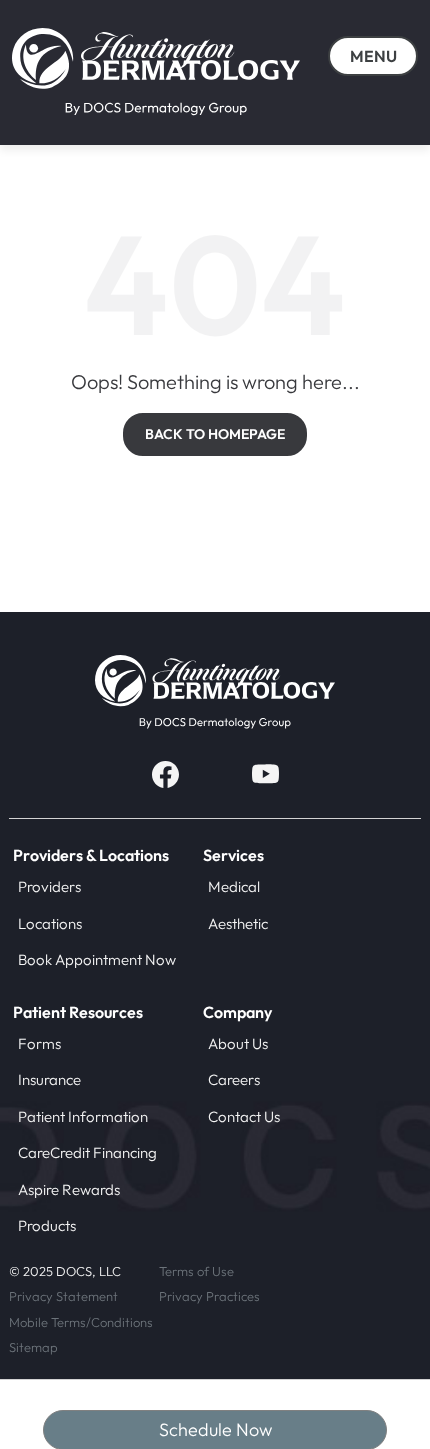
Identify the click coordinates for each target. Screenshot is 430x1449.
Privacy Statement (63, 1296)
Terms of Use (196, 1271)
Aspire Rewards (69, 1189)
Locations (50, 923)
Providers (49, 886)
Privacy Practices (209, 1296)
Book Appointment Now (97, 959)
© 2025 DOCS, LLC (65, 1271)
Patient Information (83, 1116)
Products (47, 1225)
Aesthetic (238, 923)
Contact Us (244, 1116)
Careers (234, 1079)
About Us (238, 1043)
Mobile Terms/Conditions (81, 1322)
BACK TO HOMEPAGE (215, 434)
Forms (39, 1043)
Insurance (49, 1079)
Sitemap (33, 1347)
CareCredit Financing (87, 1152)
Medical (234, 886)
